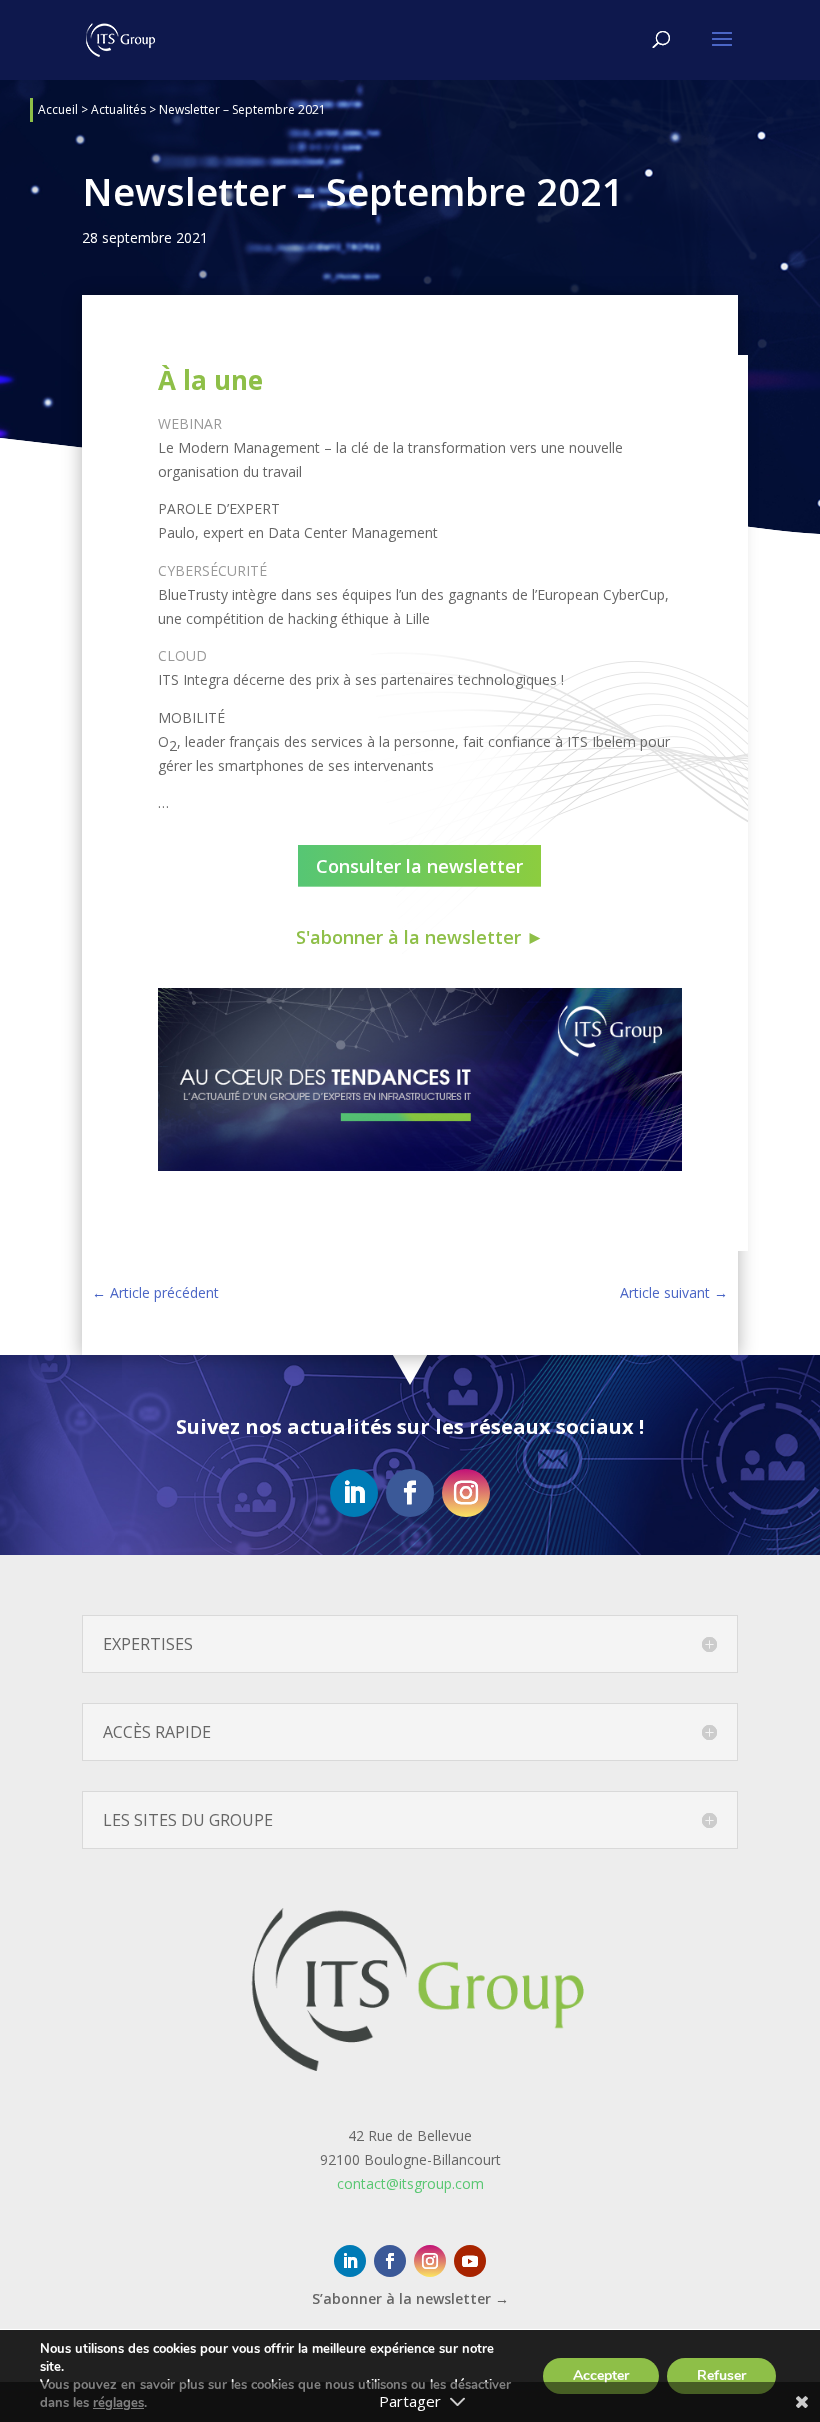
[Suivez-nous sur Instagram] (466, 1493)
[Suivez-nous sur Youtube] (470, 2261)
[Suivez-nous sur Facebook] (410, 1493)
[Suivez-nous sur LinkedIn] (354, 1493)
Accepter (601, 2375)
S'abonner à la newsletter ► (420, 937)
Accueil (58, 109)
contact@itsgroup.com (410, 2183)
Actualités (118, 109)
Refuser (721, 2375)
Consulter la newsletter (419, 866)
